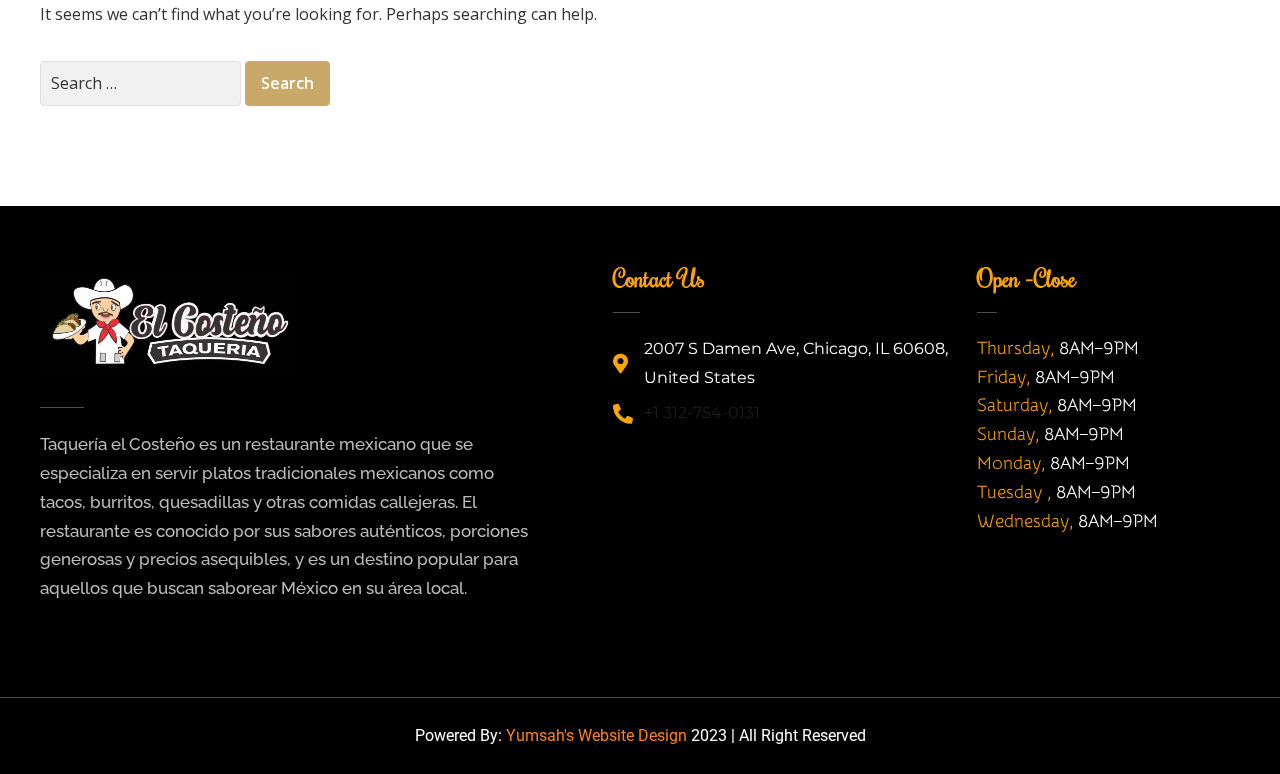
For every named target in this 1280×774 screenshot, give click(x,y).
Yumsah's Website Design (596, 735)
